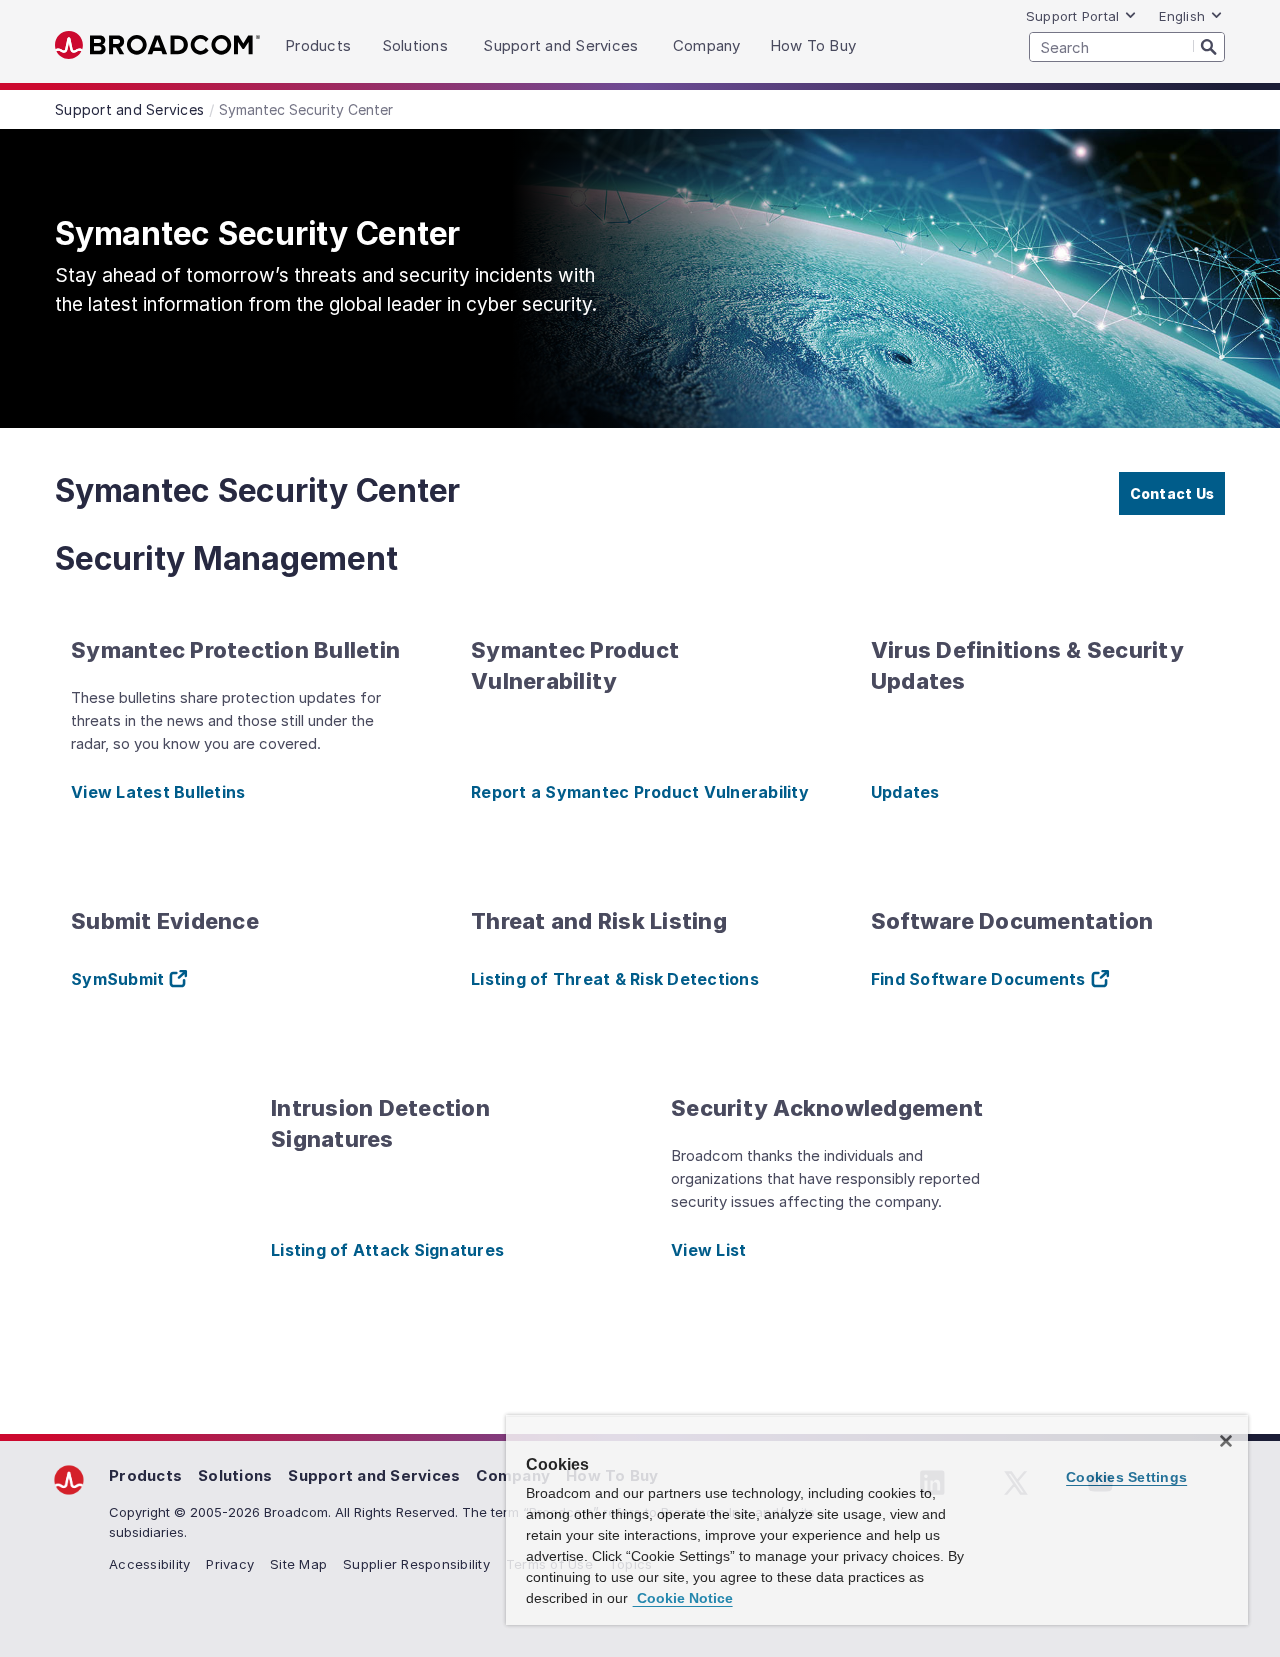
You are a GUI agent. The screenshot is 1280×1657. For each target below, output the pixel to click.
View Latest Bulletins (158, 792)
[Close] (1226, 1441)
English (1182, 16)
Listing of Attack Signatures (387, 1250)
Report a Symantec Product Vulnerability (640, 792)
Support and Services (374, 1475)
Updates (905, 792)
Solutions (235, 1475)
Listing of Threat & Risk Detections (615, 979)
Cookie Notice (683, 1598)
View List (708, 1250)
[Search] (1209, 46)
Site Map (298, 1564)
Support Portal (1073, 16)
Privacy (230, 1564)
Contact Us (1172, 493)
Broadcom (157, 45)
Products (145, 1475)
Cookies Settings (1126, 1477)
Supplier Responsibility (416, 1564)
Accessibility (149, 1564)
